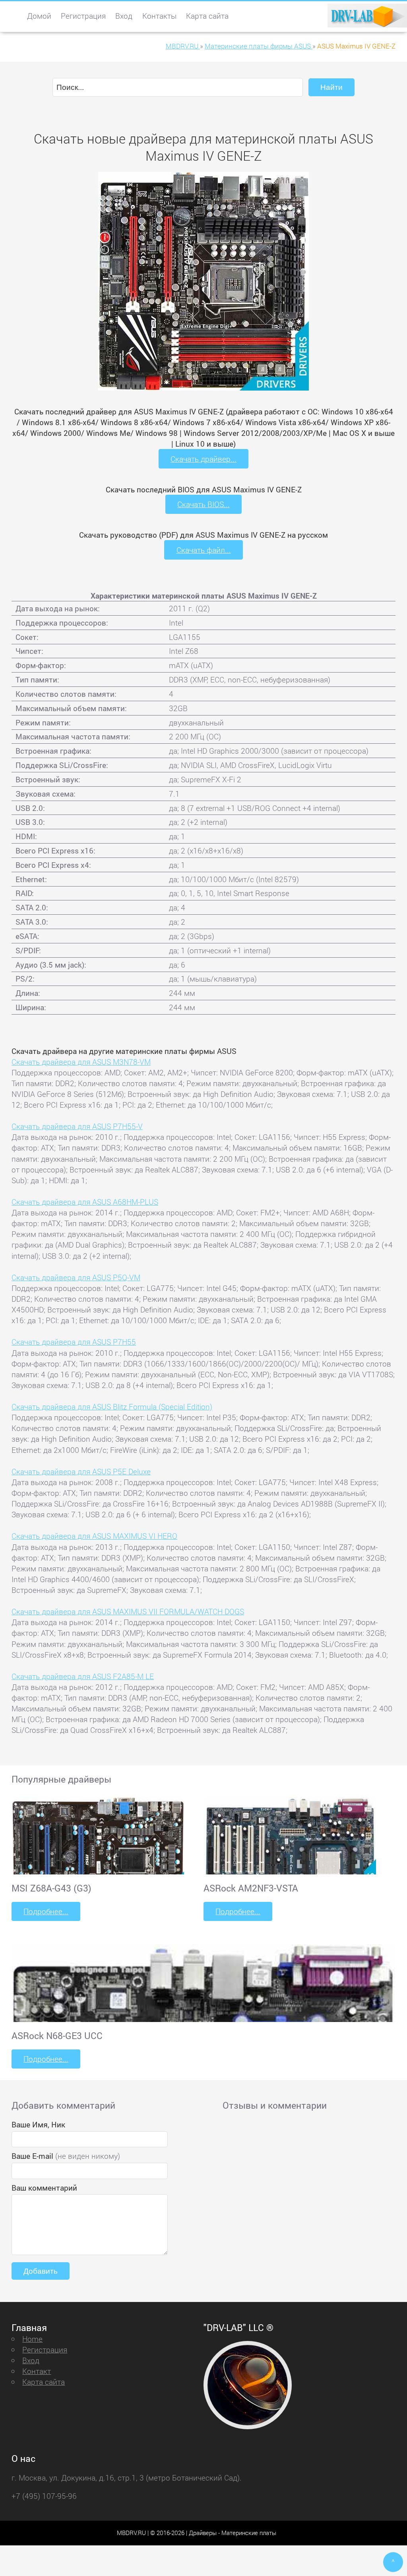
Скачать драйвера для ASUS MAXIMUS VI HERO (94, 1536)
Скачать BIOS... (203, 504)
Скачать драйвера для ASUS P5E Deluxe (81, 1471)
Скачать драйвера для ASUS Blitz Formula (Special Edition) (112, 1407)
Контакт (37, 2371)
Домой (39, 16)
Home (32, 2339)
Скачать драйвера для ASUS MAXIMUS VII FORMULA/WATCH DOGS (128, 1611)
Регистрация (83, 16)
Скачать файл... (204, 550)
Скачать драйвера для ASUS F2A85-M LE (83, 1676)
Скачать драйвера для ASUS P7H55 (74, 1342)
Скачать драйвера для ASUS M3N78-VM (81, 1062)
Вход (124, 16)
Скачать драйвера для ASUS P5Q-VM (76, 1277)
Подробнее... (46, 1911)
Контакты (159, 16)
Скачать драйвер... (203, 459)
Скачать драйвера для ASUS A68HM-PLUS (85, 1202)
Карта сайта (207, 16)
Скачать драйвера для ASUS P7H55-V (77, 1126)
